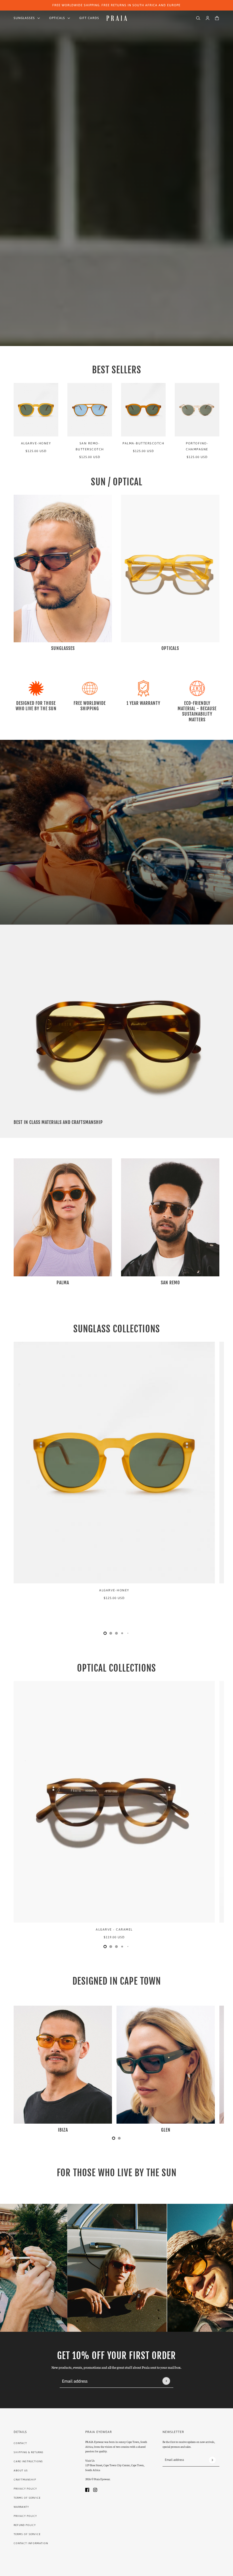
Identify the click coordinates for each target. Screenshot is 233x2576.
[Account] (208, 18)
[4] (128, 1633)
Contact (20, 2443)
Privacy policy (25, 2516)
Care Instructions (28, 2461)
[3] (122, 1633)
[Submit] (166, 2381)
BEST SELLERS (117, 370)
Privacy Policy (25, 2489)
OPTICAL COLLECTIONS (116, 1668)
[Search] (198, 18)
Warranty (21, 2507)
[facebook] (87, 2489)
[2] (116, 1633)
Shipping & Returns (29, 2452)
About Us (21, 2471)
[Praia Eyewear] (117, 18)
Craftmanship (25, 2480)
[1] (111, 1633)
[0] (105, 1633)
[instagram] (95, 2489)
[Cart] (217, 18)
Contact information (31, 2543)
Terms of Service (27, 2498)
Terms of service (27, 2534)
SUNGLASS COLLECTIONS (117, 1329)
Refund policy (25, 2525)
